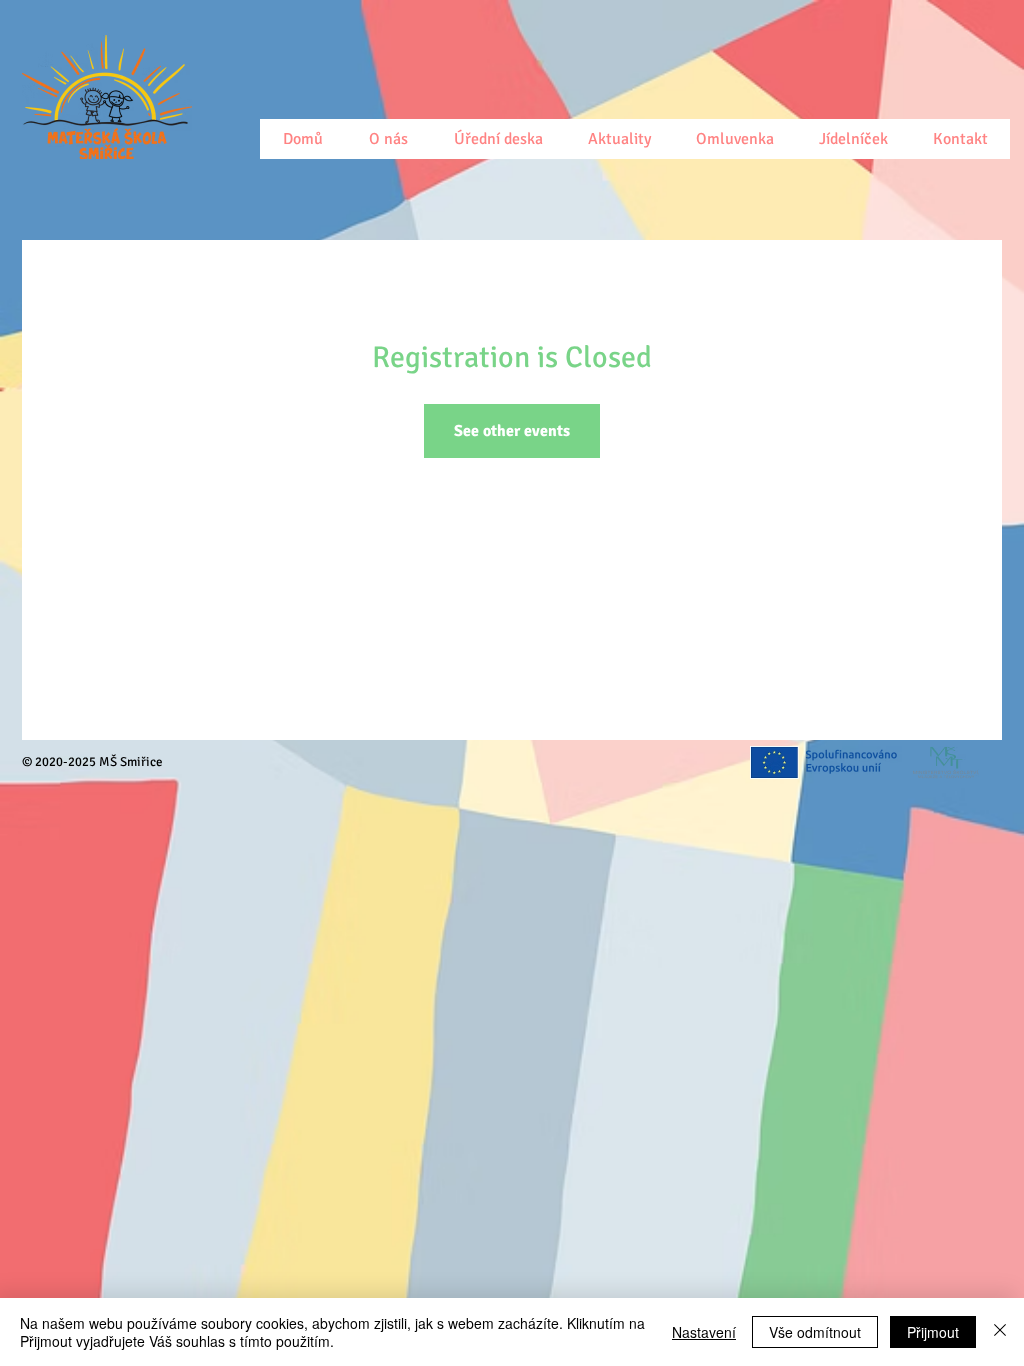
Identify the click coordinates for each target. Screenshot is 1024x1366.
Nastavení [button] (704, 1332)
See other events (512, 431)
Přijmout (933, 1332)
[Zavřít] (1000, 1332)
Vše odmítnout (815, 1332)
